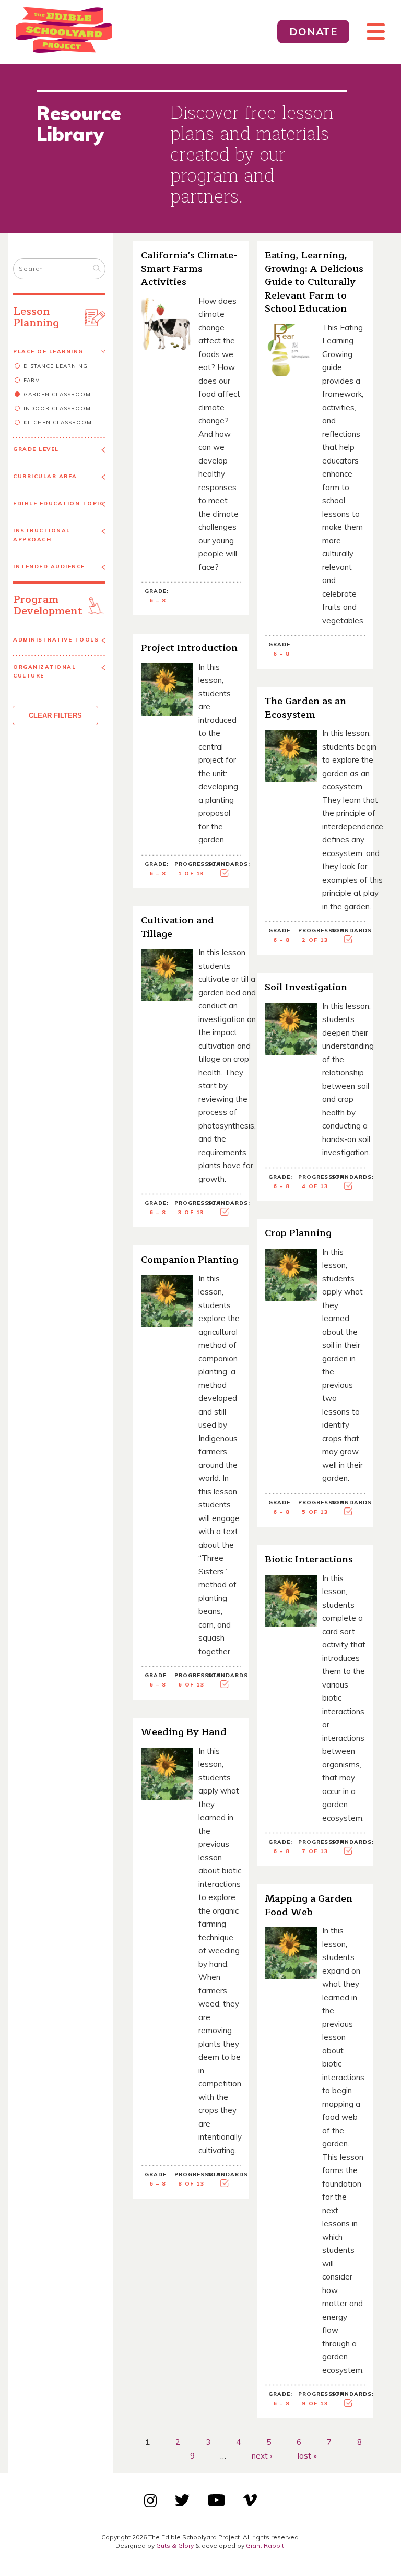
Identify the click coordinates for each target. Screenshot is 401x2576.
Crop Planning (298, 1233)
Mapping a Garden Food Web (309, 1905)
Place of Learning (48, 352)
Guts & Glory (175, 2545)
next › (262, 2455)
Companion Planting (190, 1260)
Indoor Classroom (57, 408)
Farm (32, 380)
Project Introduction (189, 648)
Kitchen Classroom (58, 423)
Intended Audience (49, 567)
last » (307, 2455)
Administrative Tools (56, 640)
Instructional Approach (42, 535)
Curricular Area (45, 476)
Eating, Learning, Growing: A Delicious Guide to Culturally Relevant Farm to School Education (314, 282)
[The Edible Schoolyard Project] (144, 32)
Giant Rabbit (265, 2545)
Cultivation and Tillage (178, 927)
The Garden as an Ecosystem (305, 708)
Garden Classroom (57, 394)
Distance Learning (56, 366)
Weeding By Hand (184, 1732)
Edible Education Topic (58, 503)
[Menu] (371, 32)
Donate (313, 32)
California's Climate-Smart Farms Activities (189, 269)
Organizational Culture (44, 671)
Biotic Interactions (309, 1559)
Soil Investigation (306, 987)
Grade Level (36, 449)
